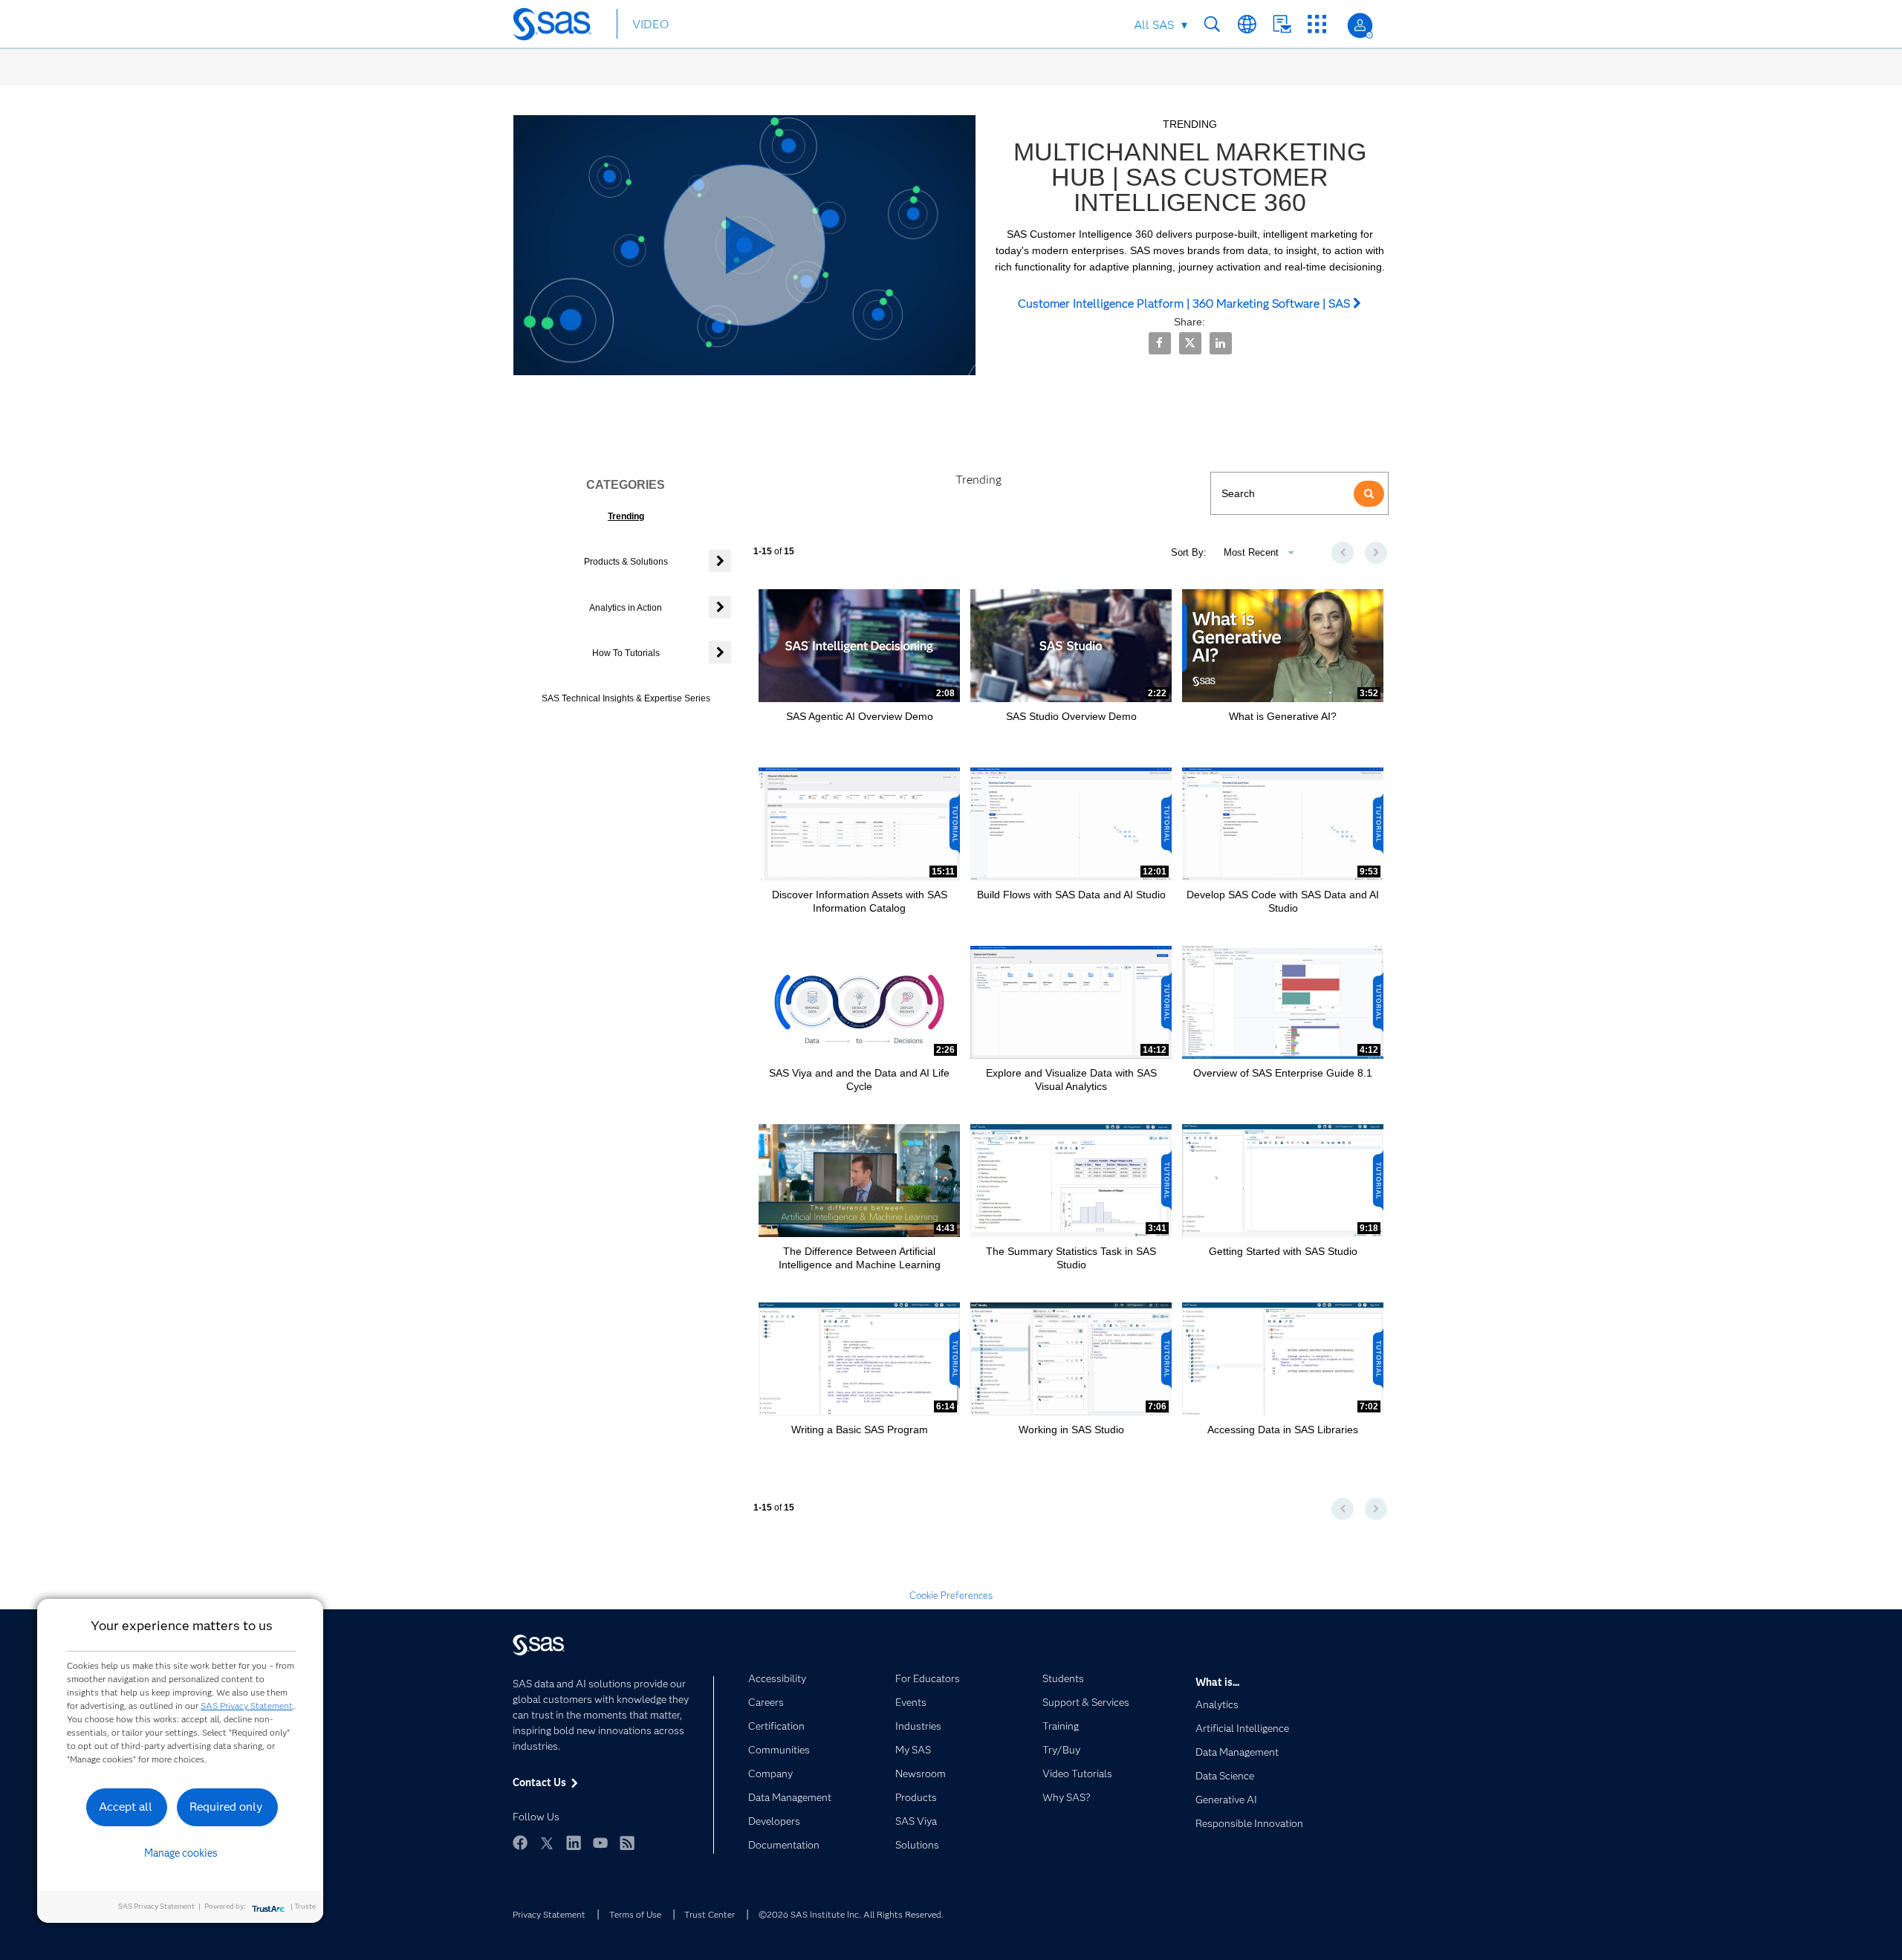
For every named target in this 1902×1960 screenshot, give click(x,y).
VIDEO (650, 24)
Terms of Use (635, 1914)
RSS (627, 1843)
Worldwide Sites (1247, 24)
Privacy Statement (549, 1914)
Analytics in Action (626, 608)
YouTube (600, 1843)
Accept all (126, 1807)
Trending (626, 516)
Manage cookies (181, 1853)
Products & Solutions (626, 562)
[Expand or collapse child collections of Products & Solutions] (720, 561)
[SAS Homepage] (559, 27)
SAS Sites (1317, 24)
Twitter (547, 1843)
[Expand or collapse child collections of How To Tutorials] (720, 652)
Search (1212, 24)
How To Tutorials (626, 653)
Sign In (1360, 26)
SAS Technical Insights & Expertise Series (626, 698)
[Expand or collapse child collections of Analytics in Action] (720, 607)
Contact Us (1282, 24)
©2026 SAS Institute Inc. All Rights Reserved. (851, 1914)
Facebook (520, 1843)
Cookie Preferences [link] (951, 1595)
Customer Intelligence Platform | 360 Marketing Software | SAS (1185, 304)
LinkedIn (574, 1843)
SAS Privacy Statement (247, 1706)
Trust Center (710, 1914)
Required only (226, 1807)
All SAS (1154, 25)
